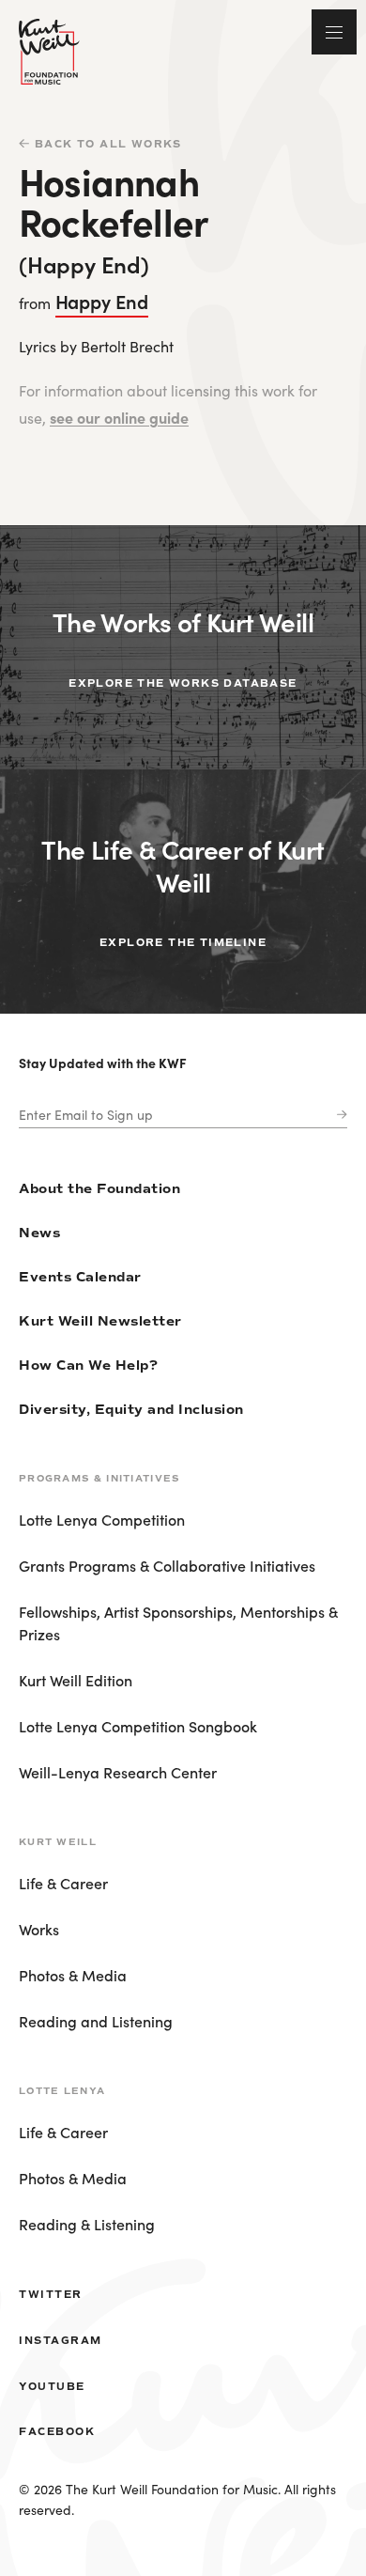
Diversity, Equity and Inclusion (131, 1410)
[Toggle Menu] (334, 32)
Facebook (57, 2431)
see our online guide (119, 417)
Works (39, 1929)
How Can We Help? (88, 1366)
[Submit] (338, 1115)
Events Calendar (80, 1277)
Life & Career (63, 1883)
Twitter (51, 2294)
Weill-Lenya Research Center (118, 1772)
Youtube (52, 2386)
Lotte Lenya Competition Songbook (138, 1726)
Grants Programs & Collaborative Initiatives (167, 1565)
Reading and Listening (96, 2021)
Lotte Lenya (62, 2091)
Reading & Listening (87, 2224)
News (39, 1233)
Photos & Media (73, 1975)
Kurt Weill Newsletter (100, 1321)
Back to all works (108, 144)
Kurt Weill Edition (76, 1680)
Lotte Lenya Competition (102, 1519)
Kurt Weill (58, 1842)
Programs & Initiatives (99, 1478)
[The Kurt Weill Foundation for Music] (49, 52)
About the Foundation (99, 1189)
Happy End (102, 301)
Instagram (61, 2340)
